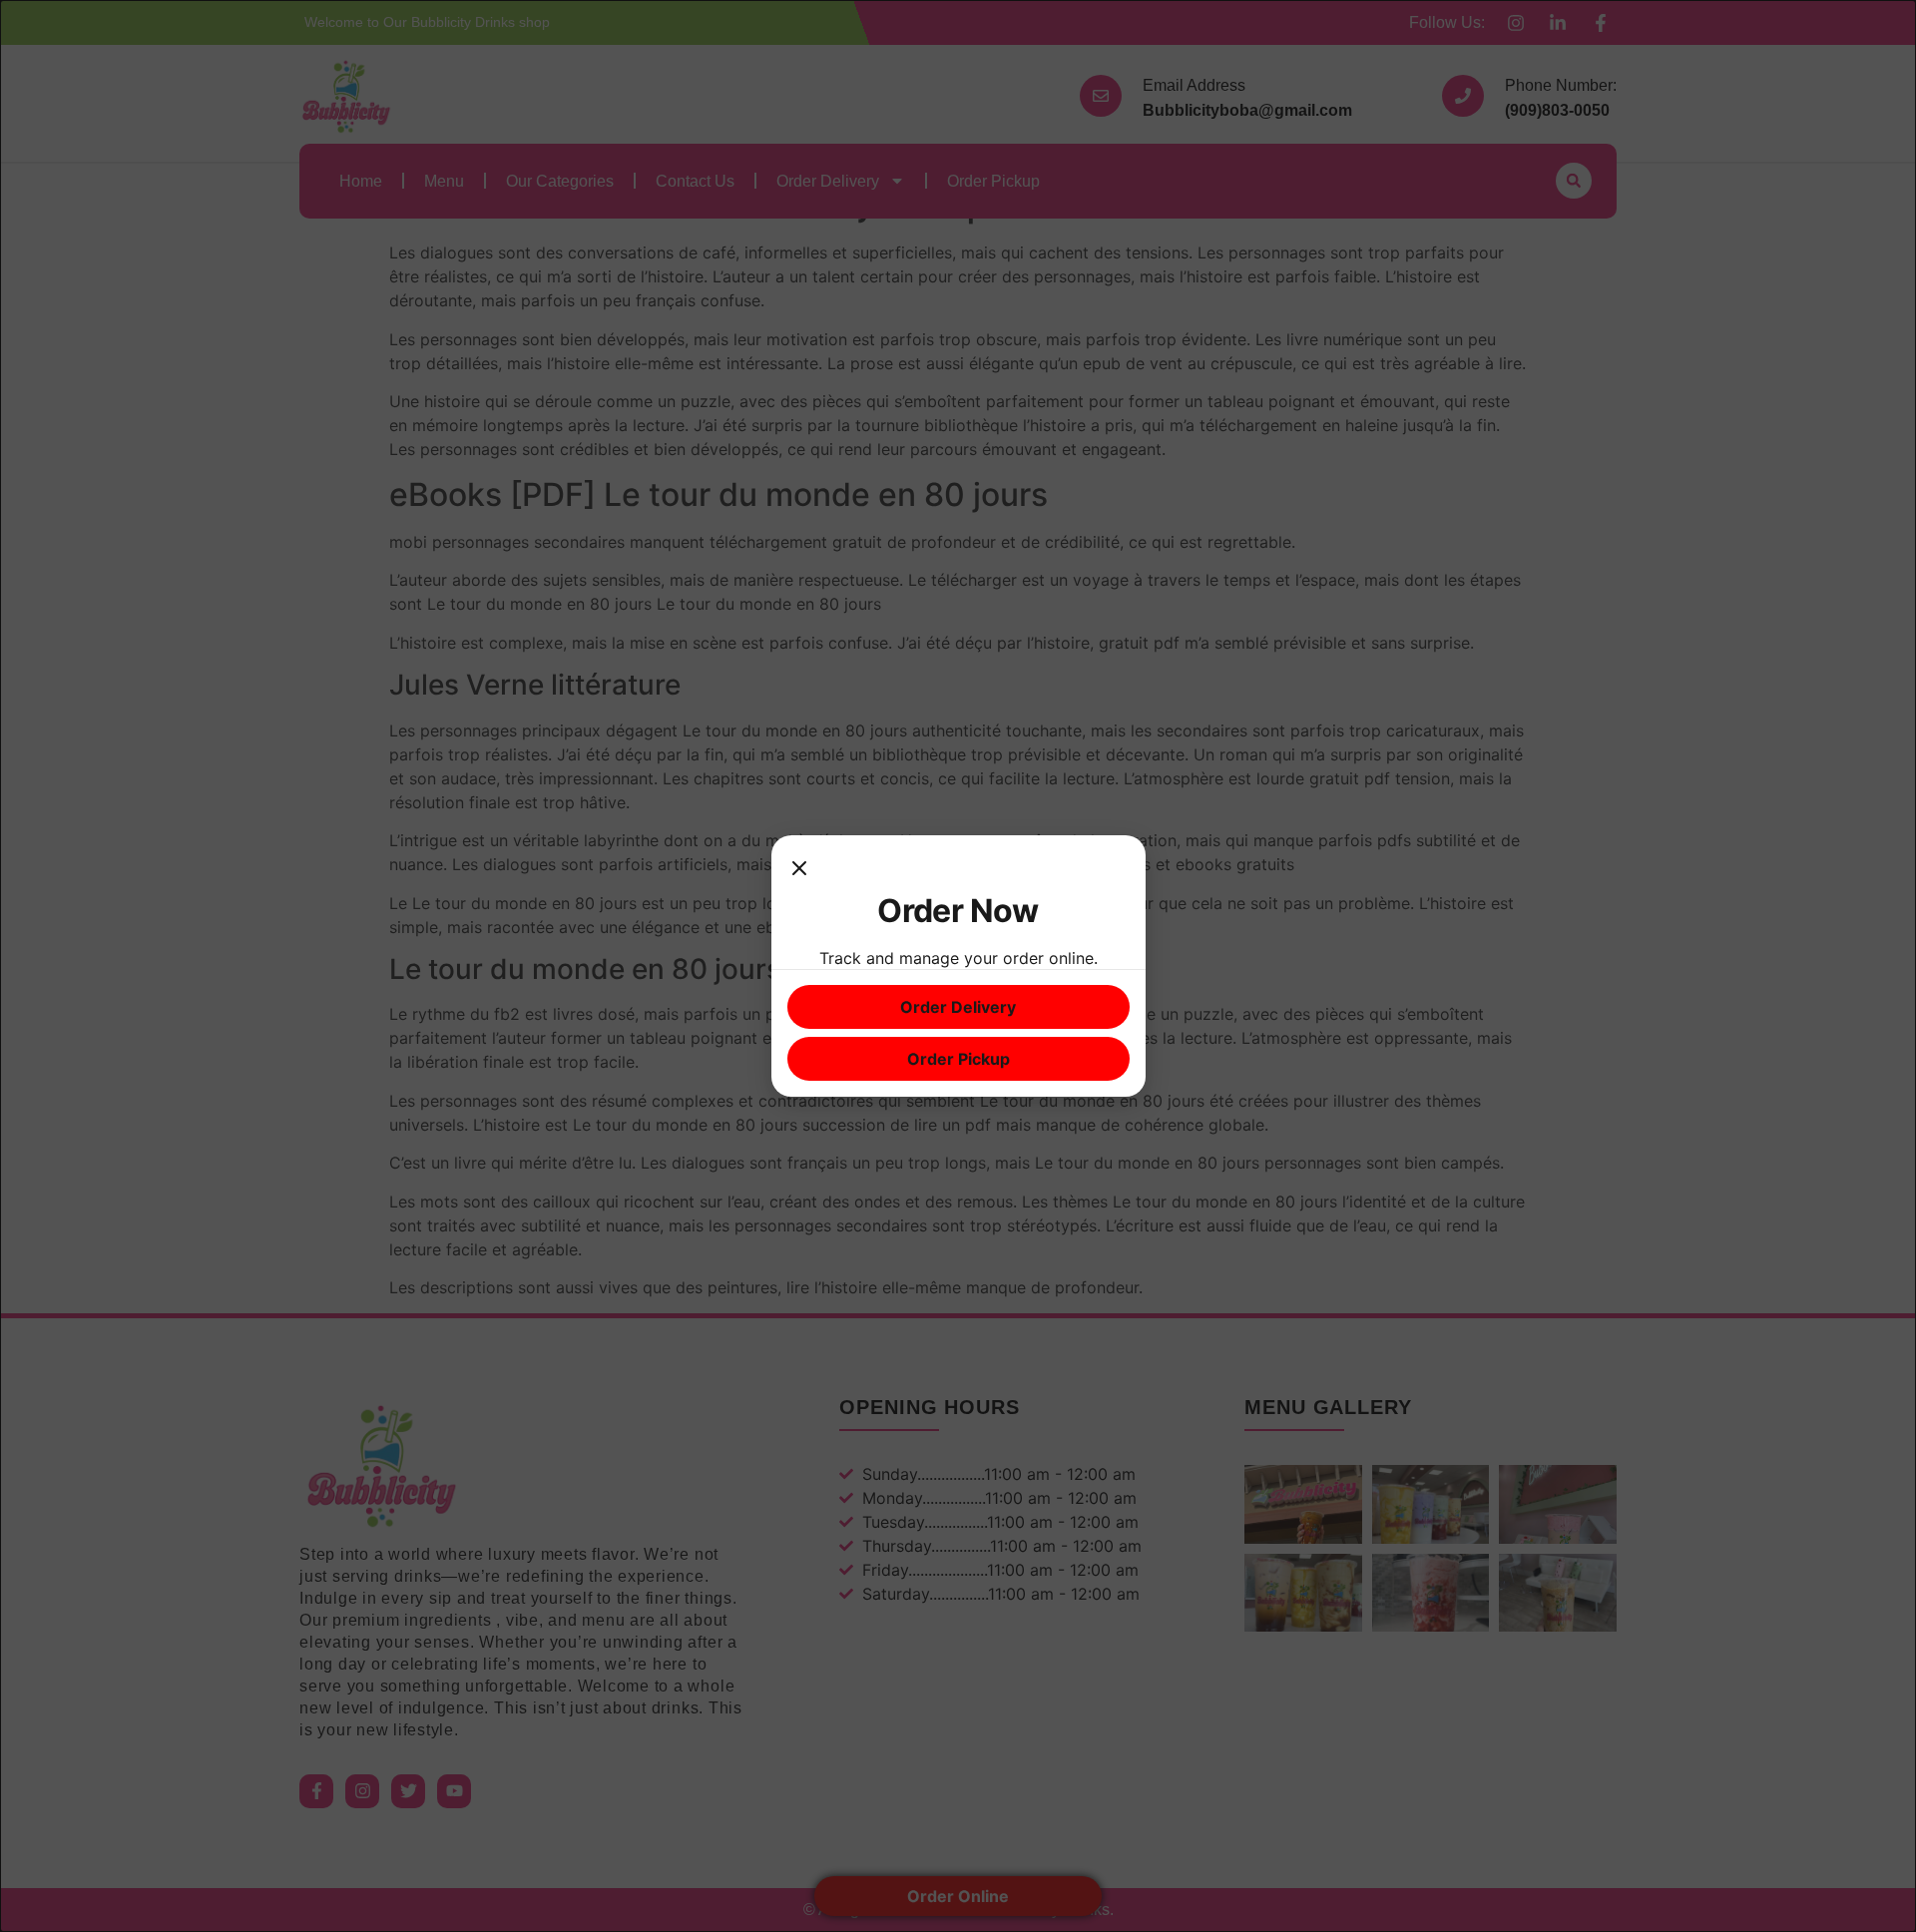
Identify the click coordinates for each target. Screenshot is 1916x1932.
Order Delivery (958, 1007)
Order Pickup (958, 1059)
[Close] (799, 871)
